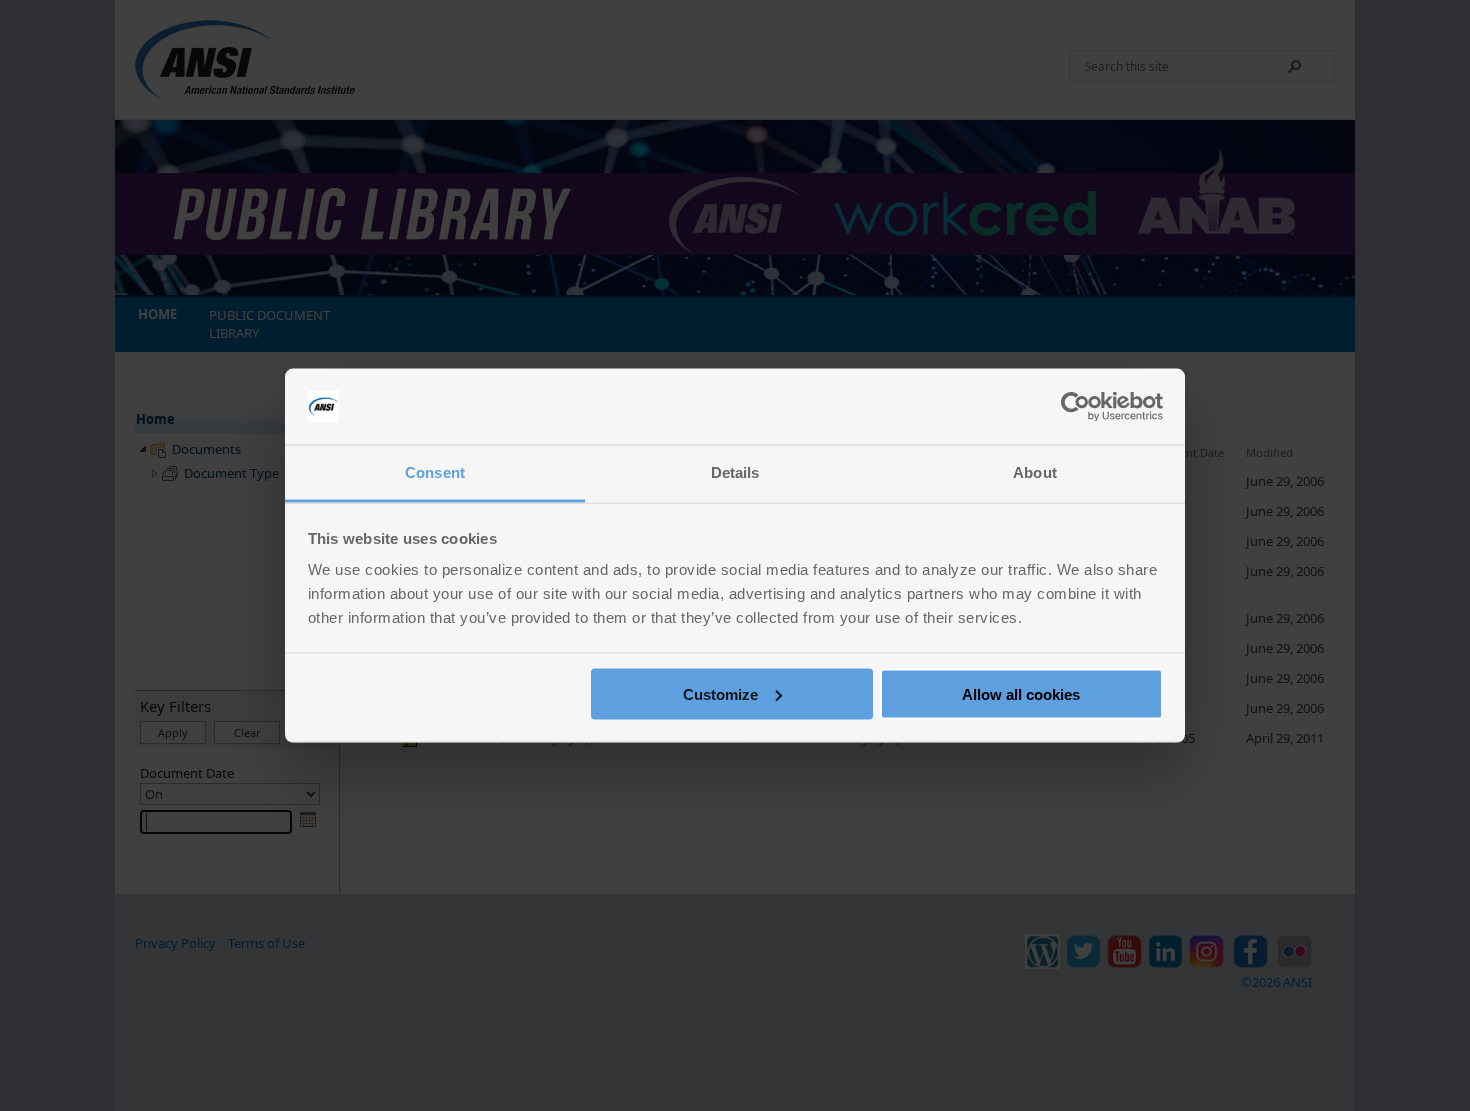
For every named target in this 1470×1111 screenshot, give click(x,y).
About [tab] (1035, 472)
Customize (720, 693)
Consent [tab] (435, 472)
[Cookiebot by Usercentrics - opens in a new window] (1075, 407)
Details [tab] (735, 472)
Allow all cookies (1021, 693)
